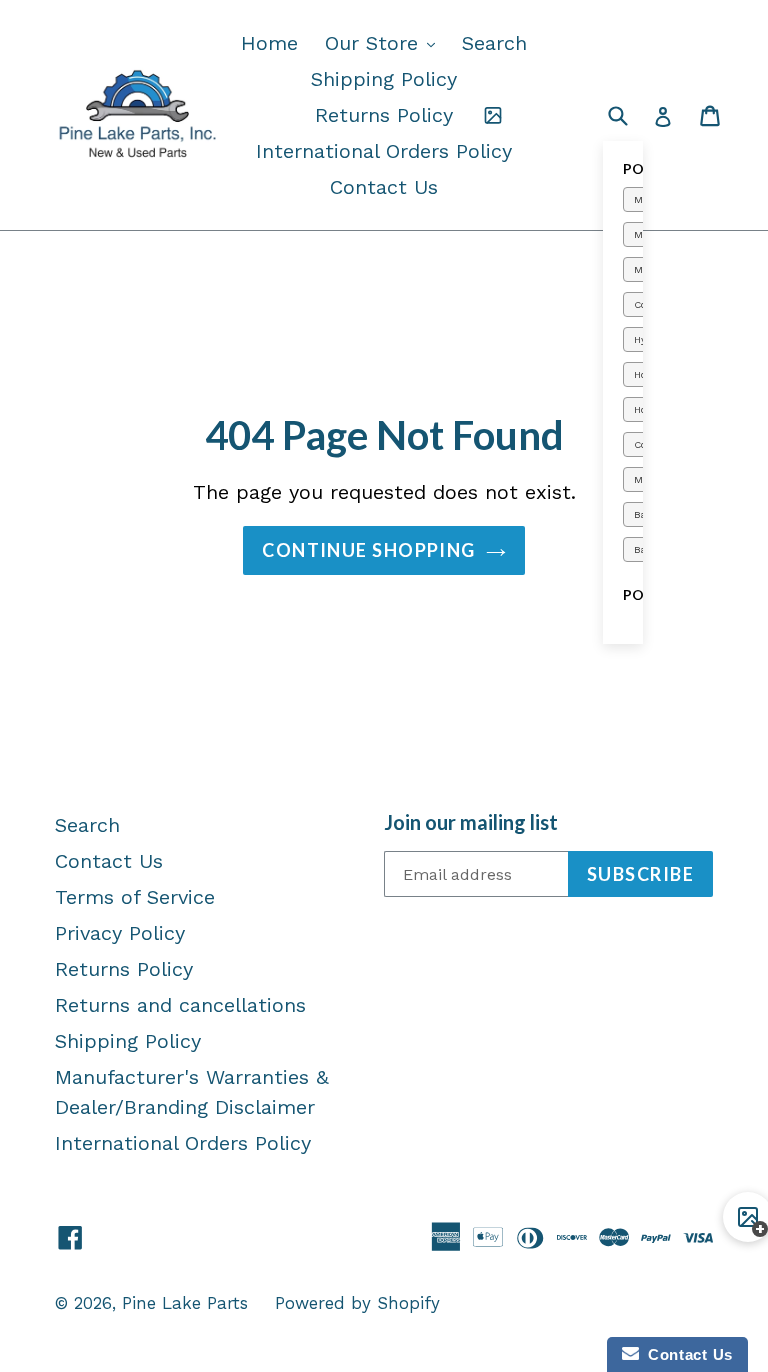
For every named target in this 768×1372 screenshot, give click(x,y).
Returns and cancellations (180, 1005)
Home (269, 43)
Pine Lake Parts (185, 1303)
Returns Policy (384, 115)
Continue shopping (368, 550)
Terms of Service (135, 897)
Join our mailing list (471, 822)
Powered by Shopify (357, 1303)
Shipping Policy (384, 79)
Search (494, 43)
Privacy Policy (120, 933)
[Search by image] (493, 115)
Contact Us (384, 187)
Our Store (385, 42)
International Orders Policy (384, 151)
